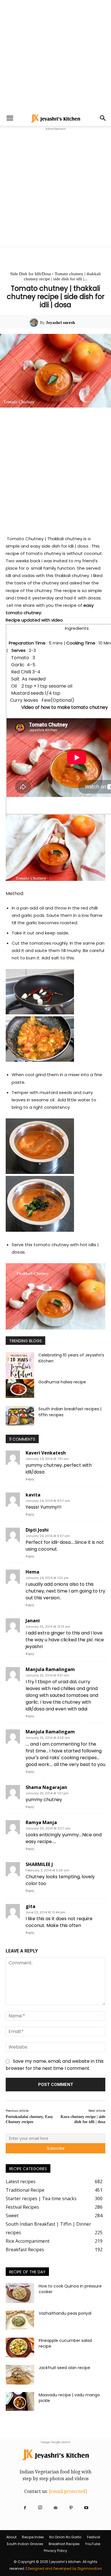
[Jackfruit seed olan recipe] (20, 2375)
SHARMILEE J (39, 1864)
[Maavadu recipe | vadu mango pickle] (20, 2402)
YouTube (93, 2544)
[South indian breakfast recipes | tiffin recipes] (20, 1416)
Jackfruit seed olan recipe (64, 2368)
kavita (33, 1495)
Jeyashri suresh (60, 323)
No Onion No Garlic (65, 2537)
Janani (33, 1621)
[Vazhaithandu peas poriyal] (20, 2320)
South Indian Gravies (25, 2544)
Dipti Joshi (37, 1530)
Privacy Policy (55, 2551)
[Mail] (55, 2508)
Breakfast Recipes (64, 2544)
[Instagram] (40, 2508)
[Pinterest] (71, 2508)
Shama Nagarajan (46, 1787)
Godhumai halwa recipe (62, 1382)
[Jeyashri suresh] (35, 323)
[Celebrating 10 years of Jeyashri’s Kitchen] (20, 1367)
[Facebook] (25, 2508)
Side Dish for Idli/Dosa (31, 274)
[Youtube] (86, 2508)
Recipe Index (33, 2537)
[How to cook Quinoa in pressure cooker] (20, 2293)
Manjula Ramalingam (50, 1669)
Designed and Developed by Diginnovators (65, 2568)
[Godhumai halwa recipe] (20, 1389)
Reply (30, 1479)
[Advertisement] (55, 55)
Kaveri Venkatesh (46, 1453)
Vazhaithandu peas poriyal (65, 2313)
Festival (94, 2537)
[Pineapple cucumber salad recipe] (20, 2348)
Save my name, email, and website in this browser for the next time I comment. (55, 2065)
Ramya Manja (41, 1822)
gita (30, 1906)
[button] (10, 118)
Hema (32, 1572)
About (11, 2537)
